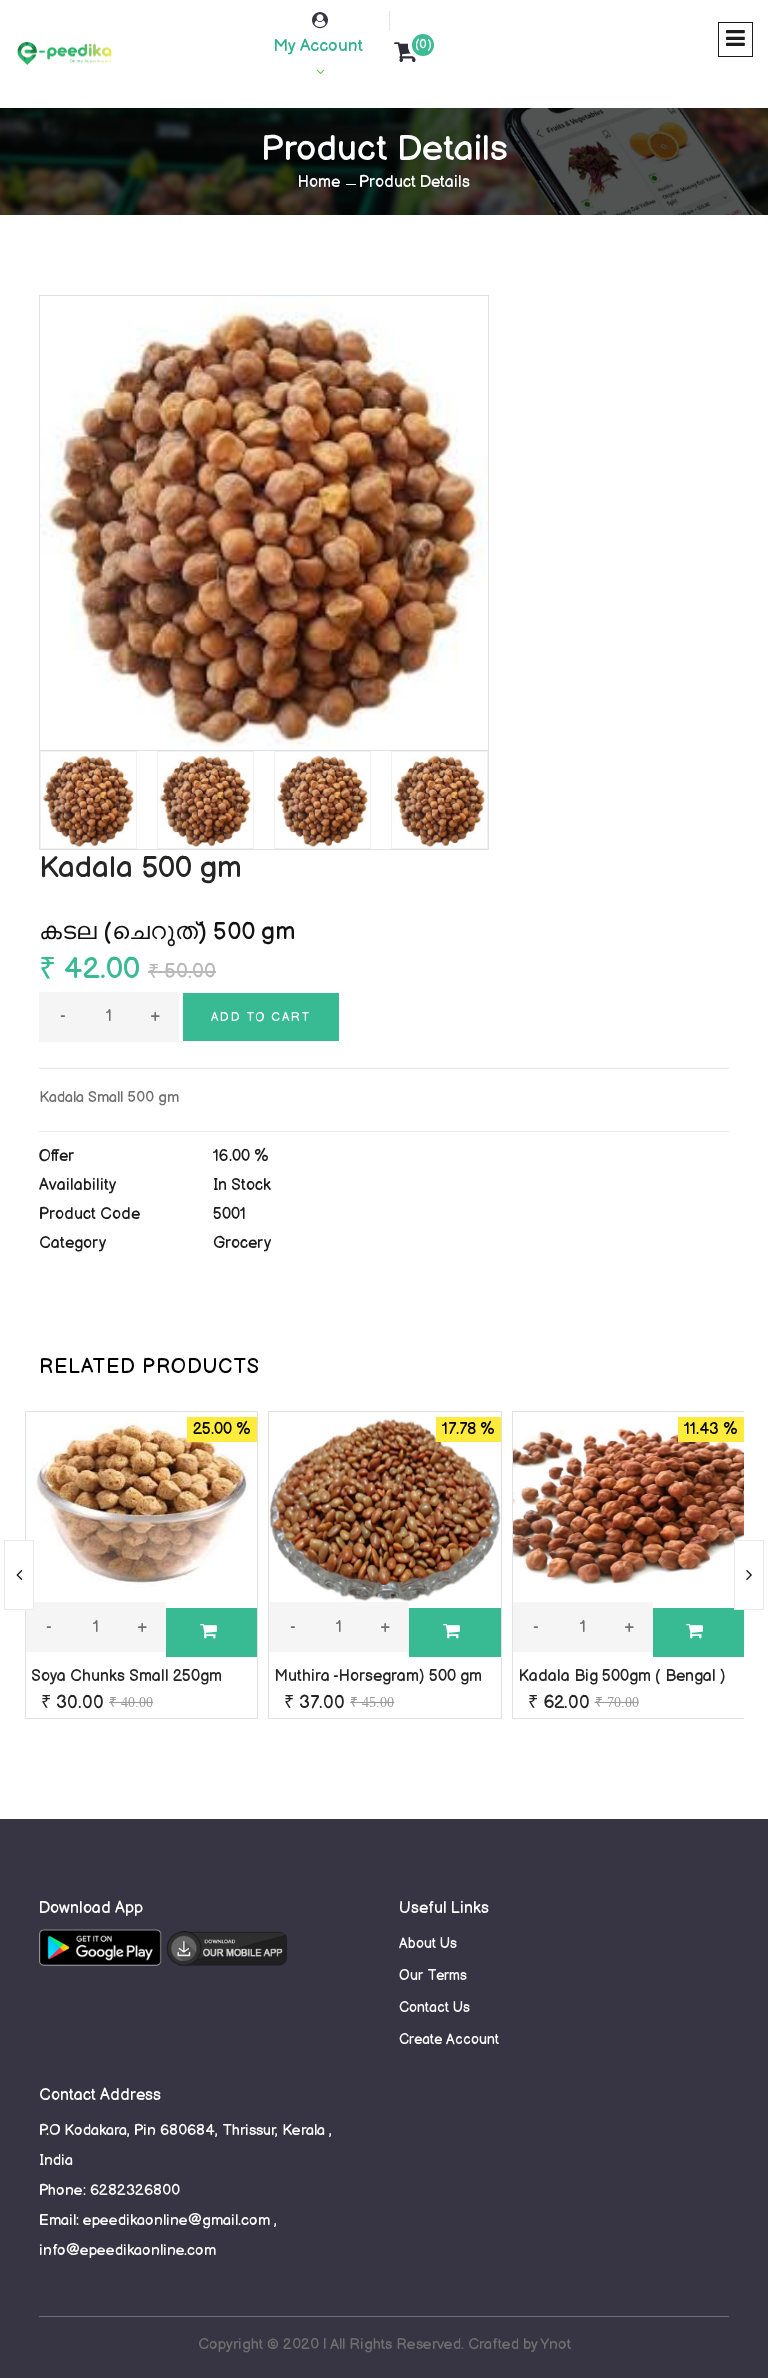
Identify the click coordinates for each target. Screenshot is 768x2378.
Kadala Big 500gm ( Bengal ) (622, 1676)
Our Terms (433, 1975)
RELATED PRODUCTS (149, 1367)
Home (319, 182)
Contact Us (434, 2007)
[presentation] (19, 1575)
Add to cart (261, 1017)
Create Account (449, 2039)
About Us (428, 1943)
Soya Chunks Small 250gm (126, 1676)
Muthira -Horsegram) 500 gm (378, 1676)
